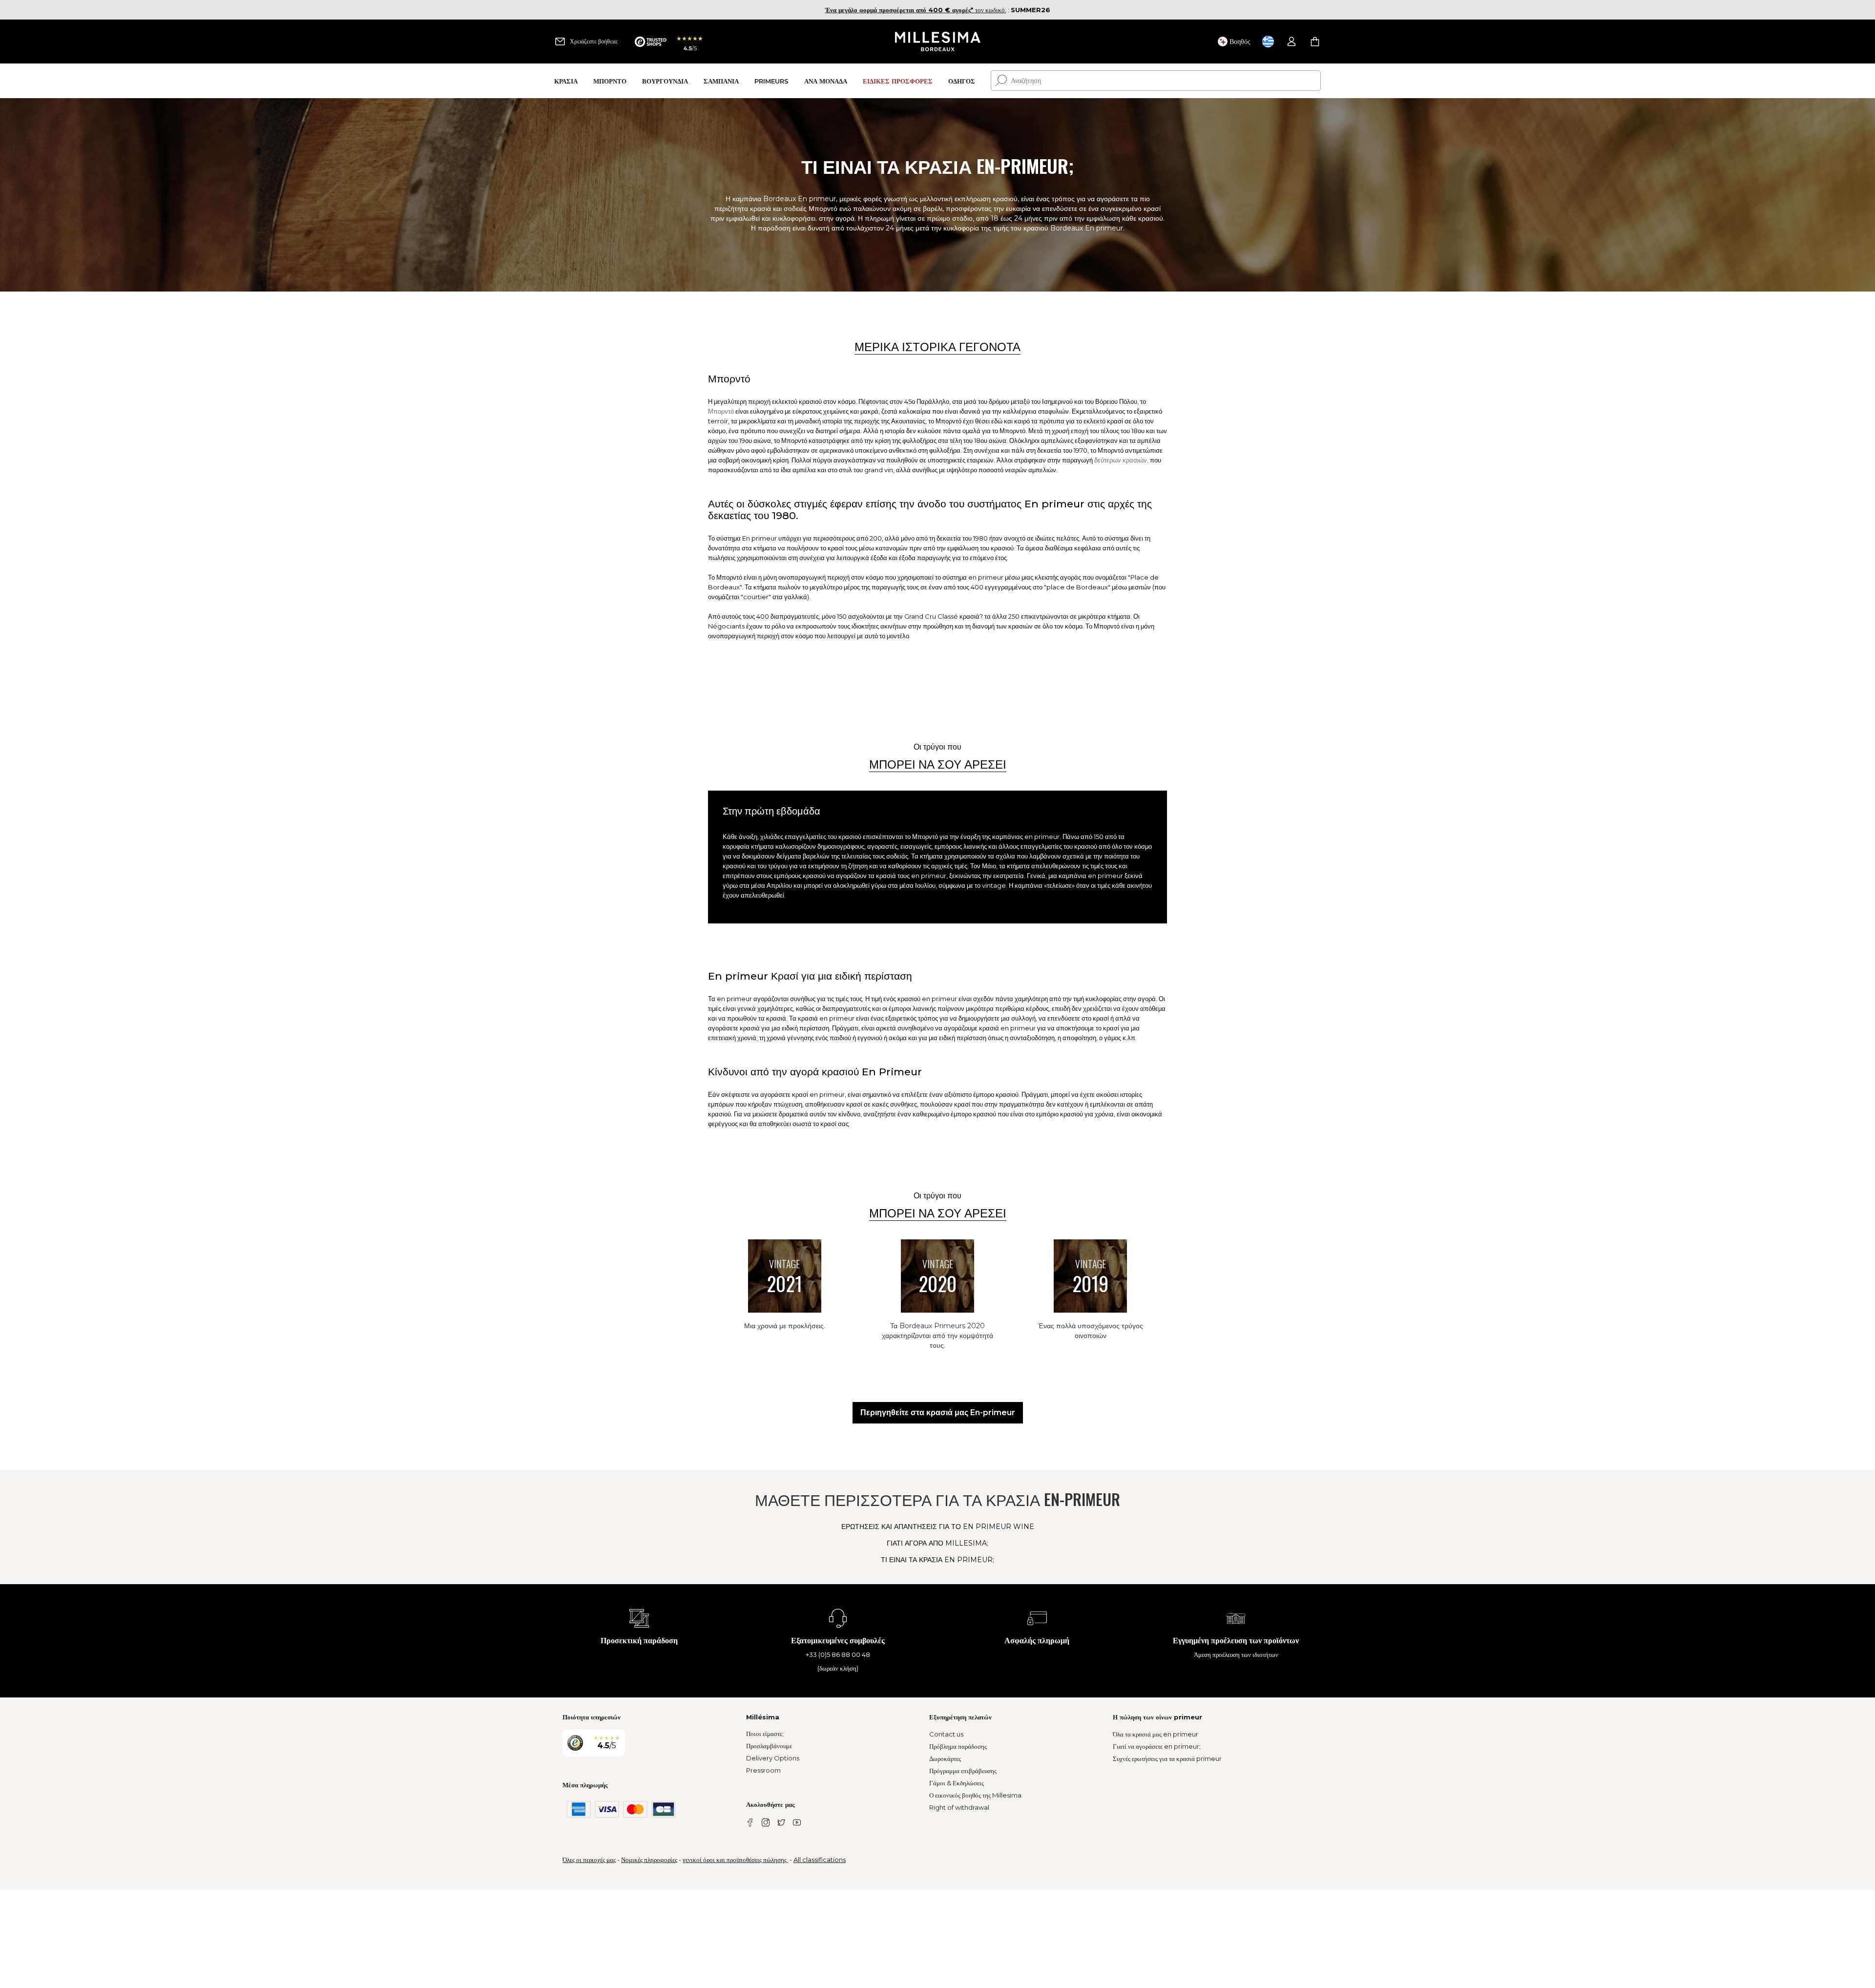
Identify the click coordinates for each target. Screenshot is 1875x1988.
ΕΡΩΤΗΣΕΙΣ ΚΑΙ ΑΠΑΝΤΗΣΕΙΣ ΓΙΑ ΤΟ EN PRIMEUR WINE (938, 1527)
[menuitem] (566, 81)
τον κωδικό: (916, 10)
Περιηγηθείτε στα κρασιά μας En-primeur (938, 1413)
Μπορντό (721, 411)
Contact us (946, 1734)
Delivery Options (773, 1758)
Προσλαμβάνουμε (769, 1746)
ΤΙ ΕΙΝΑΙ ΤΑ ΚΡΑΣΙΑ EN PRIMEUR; (937, 1560)
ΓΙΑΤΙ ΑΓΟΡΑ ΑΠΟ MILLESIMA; (937, 1543)
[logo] (938, 42)
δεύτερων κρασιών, (1121, 460)
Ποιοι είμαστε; (765, 1734)
